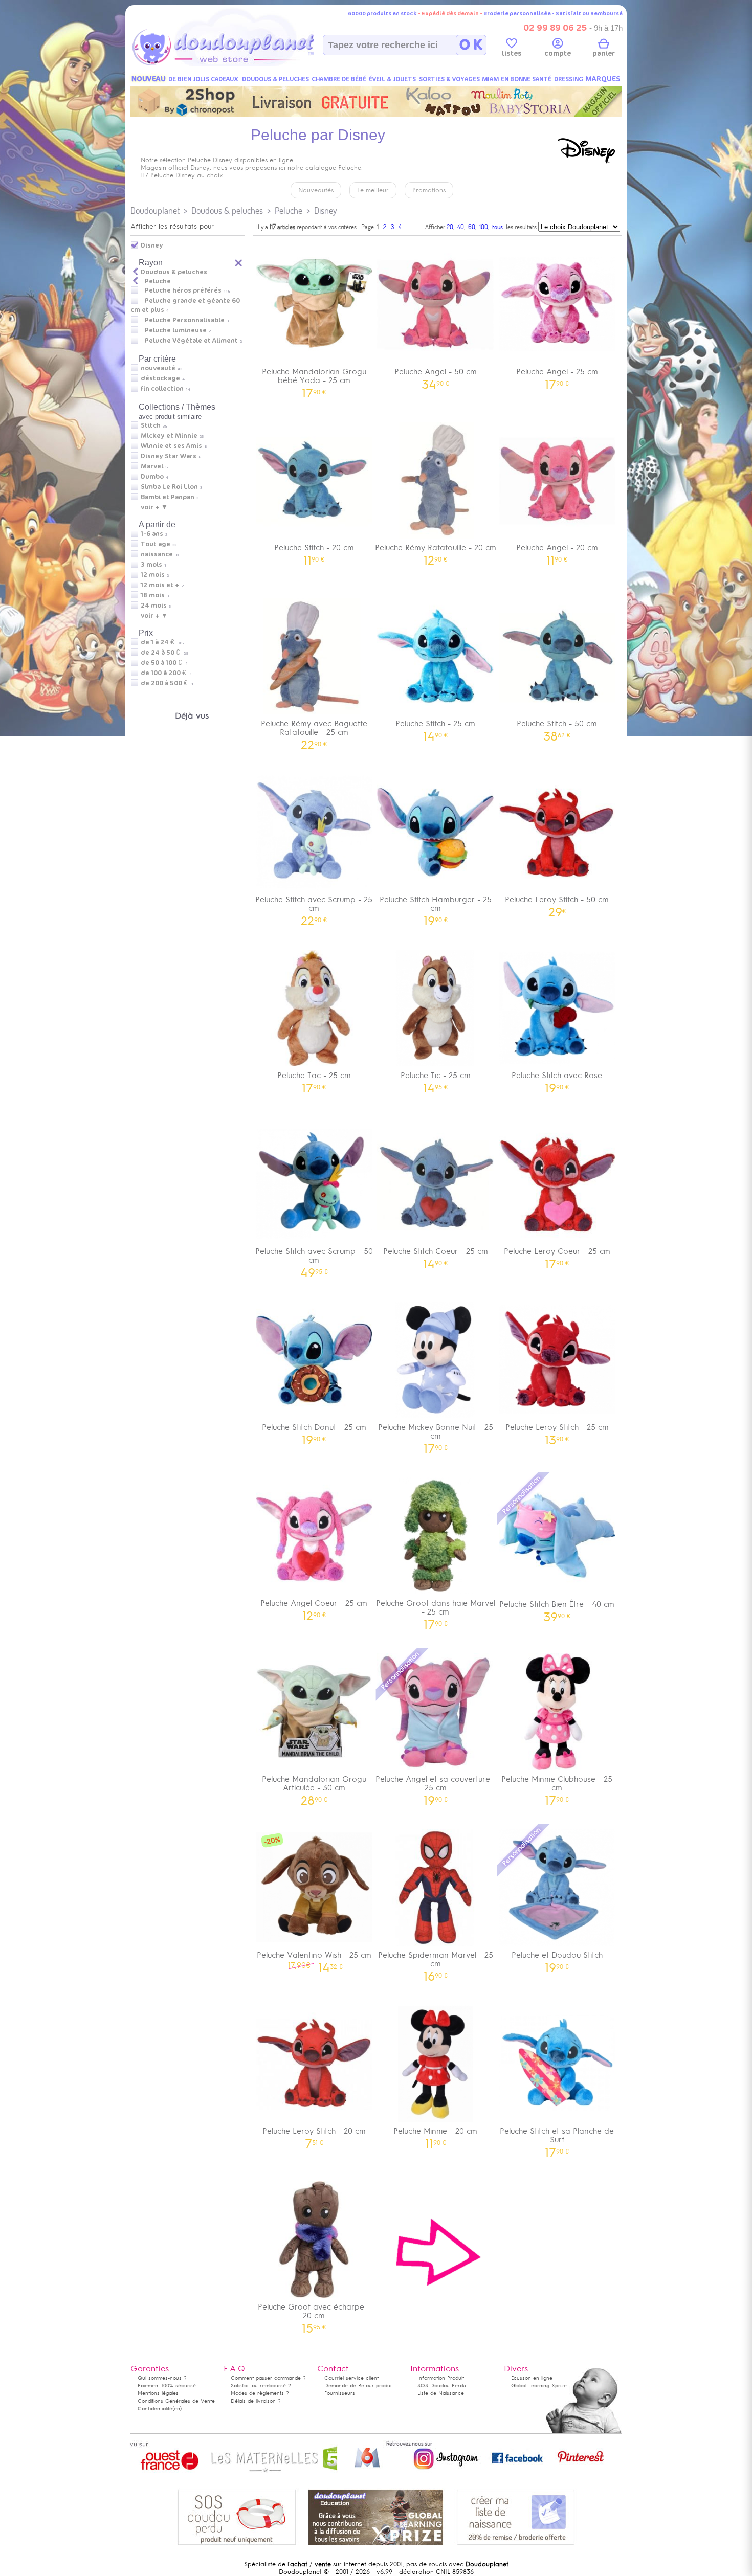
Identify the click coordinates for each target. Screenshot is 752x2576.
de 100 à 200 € (166, 673)
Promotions (429, 190)
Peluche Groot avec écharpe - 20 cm (314, 2315)
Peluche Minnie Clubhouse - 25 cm (557, 1787)
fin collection (162, 389)
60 (472, 227)
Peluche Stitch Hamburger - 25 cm (436, 907)
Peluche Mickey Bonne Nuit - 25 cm (436, 1435)
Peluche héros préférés (183, 290)
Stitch (151, 425)
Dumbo (152, 477)
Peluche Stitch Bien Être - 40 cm (557, 1608)
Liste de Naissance (441, 2393)
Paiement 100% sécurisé (167, 2385)
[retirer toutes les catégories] (239, 262)
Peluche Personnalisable (185, 320)
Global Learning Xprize (539, 2385)
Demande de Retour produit (359, 2385)
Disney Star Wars (169, 456)
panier (604, 53)
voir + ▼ (154, 507)
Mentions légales (158, 2393)
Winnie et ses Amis (171, 446)
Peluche (289, 210)
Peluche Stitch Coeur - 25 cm (436, 1255)
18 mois (153, 595)
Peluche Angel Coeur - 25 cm (314, 1607)
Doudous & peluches (227, 210)
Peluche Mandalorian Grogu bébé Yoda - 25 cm (314, 379)
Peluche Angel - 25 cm (557, 375)
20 (450, 227)
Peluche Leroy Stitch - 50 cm (557, 903)
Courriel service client (351, 2378)
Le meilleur (373, 190)
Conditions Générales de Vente (176, 2401)
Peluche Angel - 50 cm (436, 375)
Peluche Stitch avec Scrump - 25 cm (314, 907)
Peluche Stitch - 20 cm (314, 551)
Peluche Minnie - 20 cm (435, 2134)
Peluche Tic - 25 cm (436, 1079)
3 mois (151, 565)
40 (461, 227)
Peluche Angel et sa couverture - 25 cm (436, 1787)
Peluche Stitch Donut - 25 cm (314, 1431)
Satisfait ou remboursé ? (261, 2385)
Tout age (156, 544)
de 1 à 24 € (162, 642)
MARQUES (603, 79)
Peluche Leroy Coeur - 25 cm (557, 1255)
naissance (157, 554)
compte (558, 53)
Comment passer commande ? (268, 2378)
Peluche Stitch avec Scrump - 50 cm (314, 1259)
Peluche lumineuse (176, 330)
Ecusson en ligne (532, 2378)
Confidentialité (155, 2409)
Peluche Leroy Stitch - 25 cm (557, 1431)
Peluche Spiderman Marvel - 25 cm (436, 1963)
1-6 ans (152, 534)
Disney (326, 210)
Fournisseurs (340, 2393)
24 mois (154, 606)
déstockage (160, 378)
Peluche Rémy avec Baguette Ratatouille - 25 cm (314, 731)
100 (484, 227)
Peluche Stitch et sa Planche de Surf (557, 2139)
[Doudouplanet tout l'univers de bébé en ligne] (243, 64)
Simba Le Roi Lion (169, 487)
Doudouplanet (155, 210)
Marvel (152, 466)
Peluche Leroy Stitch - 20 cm (314, 2134)
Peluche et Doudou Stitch (557, 1958)
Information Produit (441, 2378)
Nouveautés (316, 190)
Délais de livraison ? (256, 2401)
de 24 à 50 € (164, 653)
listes (512, 53)
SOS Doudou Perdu (442, 2385)
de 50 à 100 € (164, 663)
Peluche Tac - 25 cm (314, 1079)
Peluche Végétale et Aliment (191, 341)
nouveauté (158, 368)
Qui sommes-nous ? (162, 2378)
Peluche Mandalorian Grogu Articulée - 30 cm (314, 1787)
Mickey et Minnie (169, 436)
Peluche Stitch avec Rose (557, 1079)
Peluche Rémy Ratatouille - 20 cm (436, 551)
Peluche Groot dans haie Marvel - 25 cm (436, 1611)
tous (497, 227)
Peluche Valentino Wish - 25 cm (314, 1958)
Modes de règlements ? (260, 2393)
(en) (177, 2409)
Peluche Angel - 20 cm (557, 551)
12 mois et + (160, 585)
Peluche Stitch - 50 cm (557, 727)
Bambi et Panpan (168, 497)
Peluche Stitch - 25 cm (435, 727)
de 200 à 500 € (167, 683)
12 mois (153, 575)
